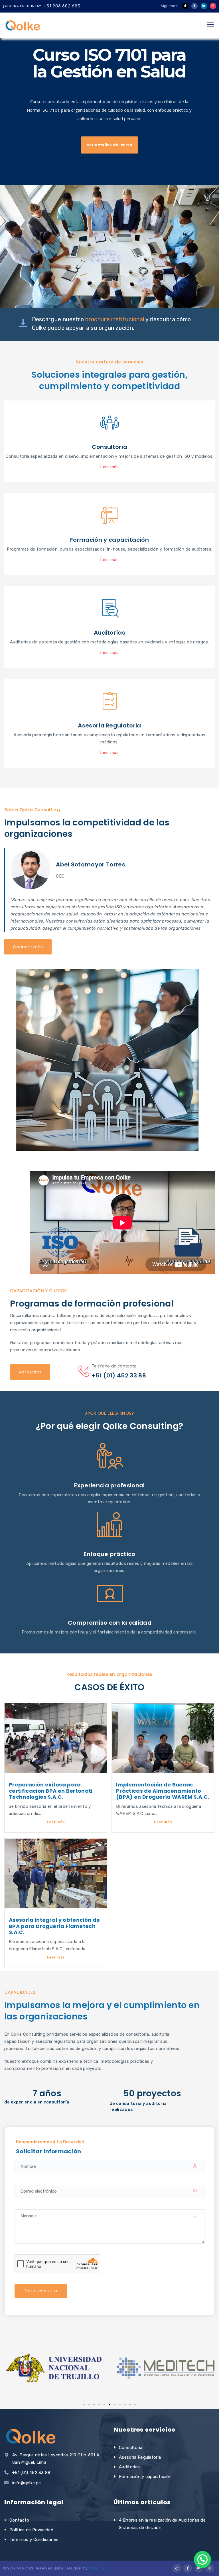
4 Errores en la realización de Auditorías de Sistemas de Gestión (162, 2524)
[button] (84, 2405)
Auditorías (129, 2467)
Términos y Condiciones (34, 2540)
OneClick (97, 2568)
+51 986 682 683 (62, 6)
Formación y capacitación (145, 2477)
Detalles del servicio (110, 145)
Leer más (56, 1822)
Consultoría (131, 2448)
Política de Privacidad (31, 2530)
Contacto (19, 2520)
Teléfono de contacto (114, 1366)
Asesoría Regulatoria (140, 2457)
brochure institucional (115, 319)
